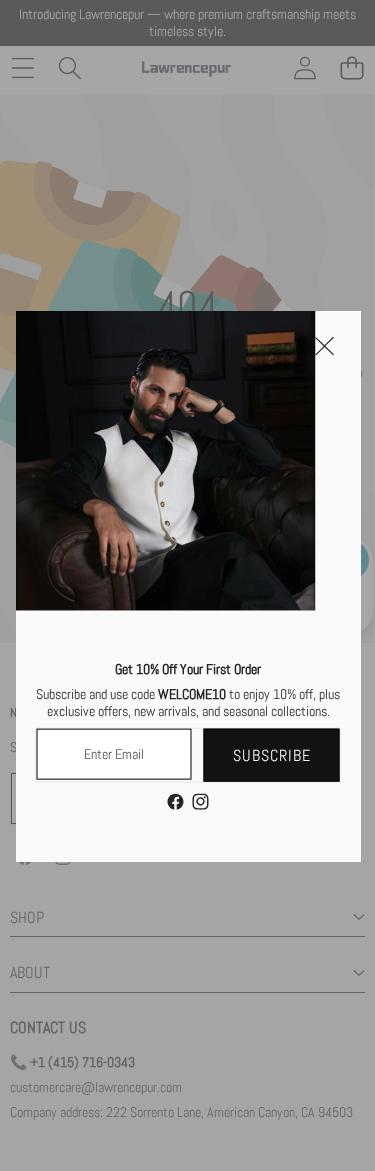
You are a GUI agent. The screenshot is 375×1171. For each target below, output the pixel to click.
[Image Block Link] (165, 460)
